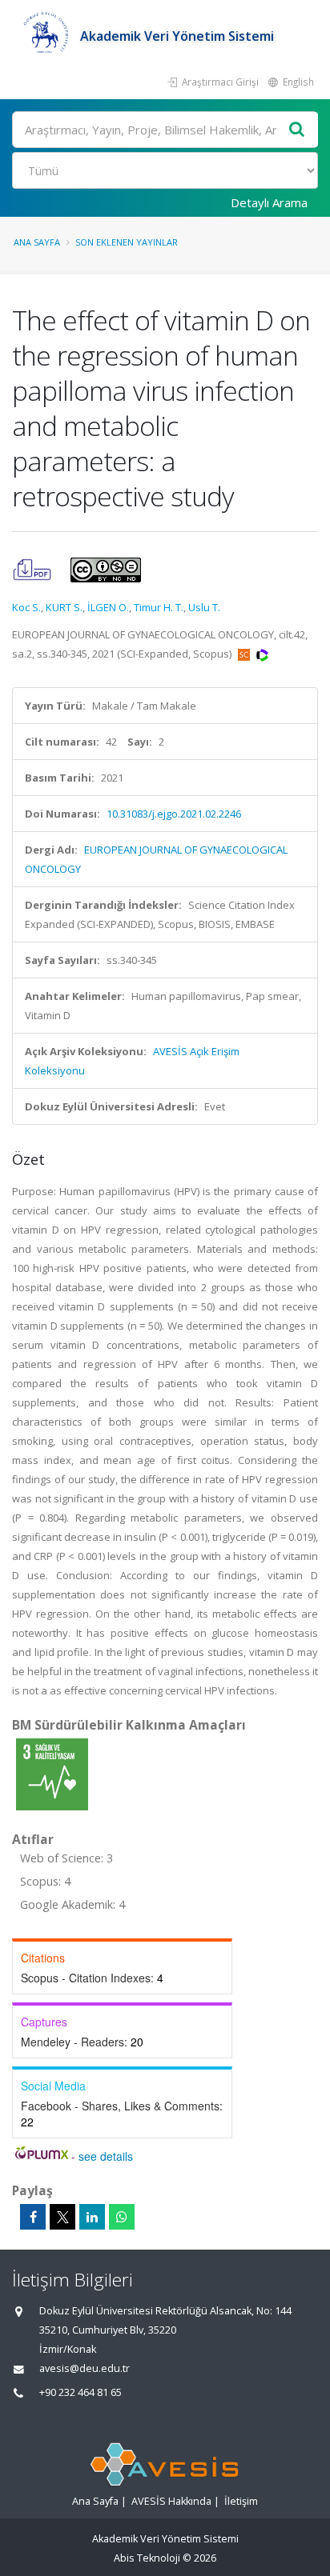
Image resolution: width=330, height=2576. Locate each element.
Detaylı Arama (269, 202)
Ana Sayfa (37, 242)
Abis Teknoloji (147, 2558)
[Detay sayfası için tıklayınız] (52, 1774)
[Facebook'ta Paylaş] (33, 2217)
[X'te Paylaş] (62, 2217)
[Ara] (297, 130)
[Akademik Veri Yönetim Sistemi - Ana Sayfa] (46, 36)
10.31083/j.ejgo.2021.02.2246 (174, 814)
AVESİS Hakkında (171, 2501)
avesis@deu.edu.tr (85, 2368)
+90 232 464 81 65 (80, 2392)
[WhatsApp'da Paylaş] (122, 2217)
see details (106, 2156)
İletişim (241, 2501)
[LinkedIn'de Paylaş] (92, 2217)
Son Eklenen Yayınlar (127, 242)
